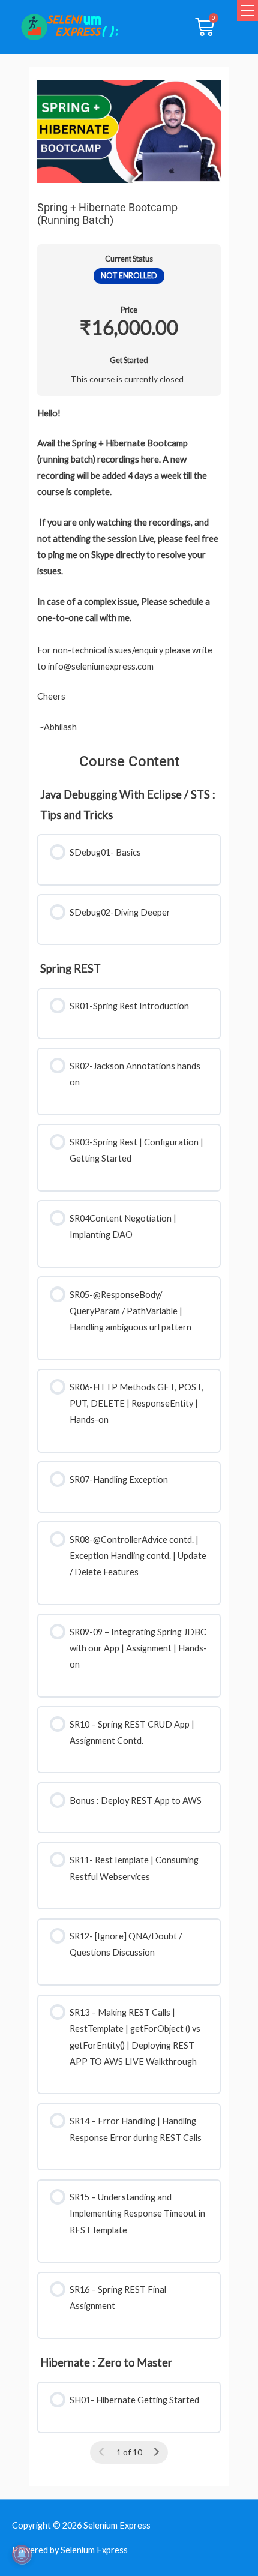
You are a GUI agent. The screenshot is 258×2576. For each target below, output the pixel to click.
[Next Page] (156, 2452)
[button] (247, 11)
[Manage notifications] (22, 2554)
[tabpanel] (129, 570)
